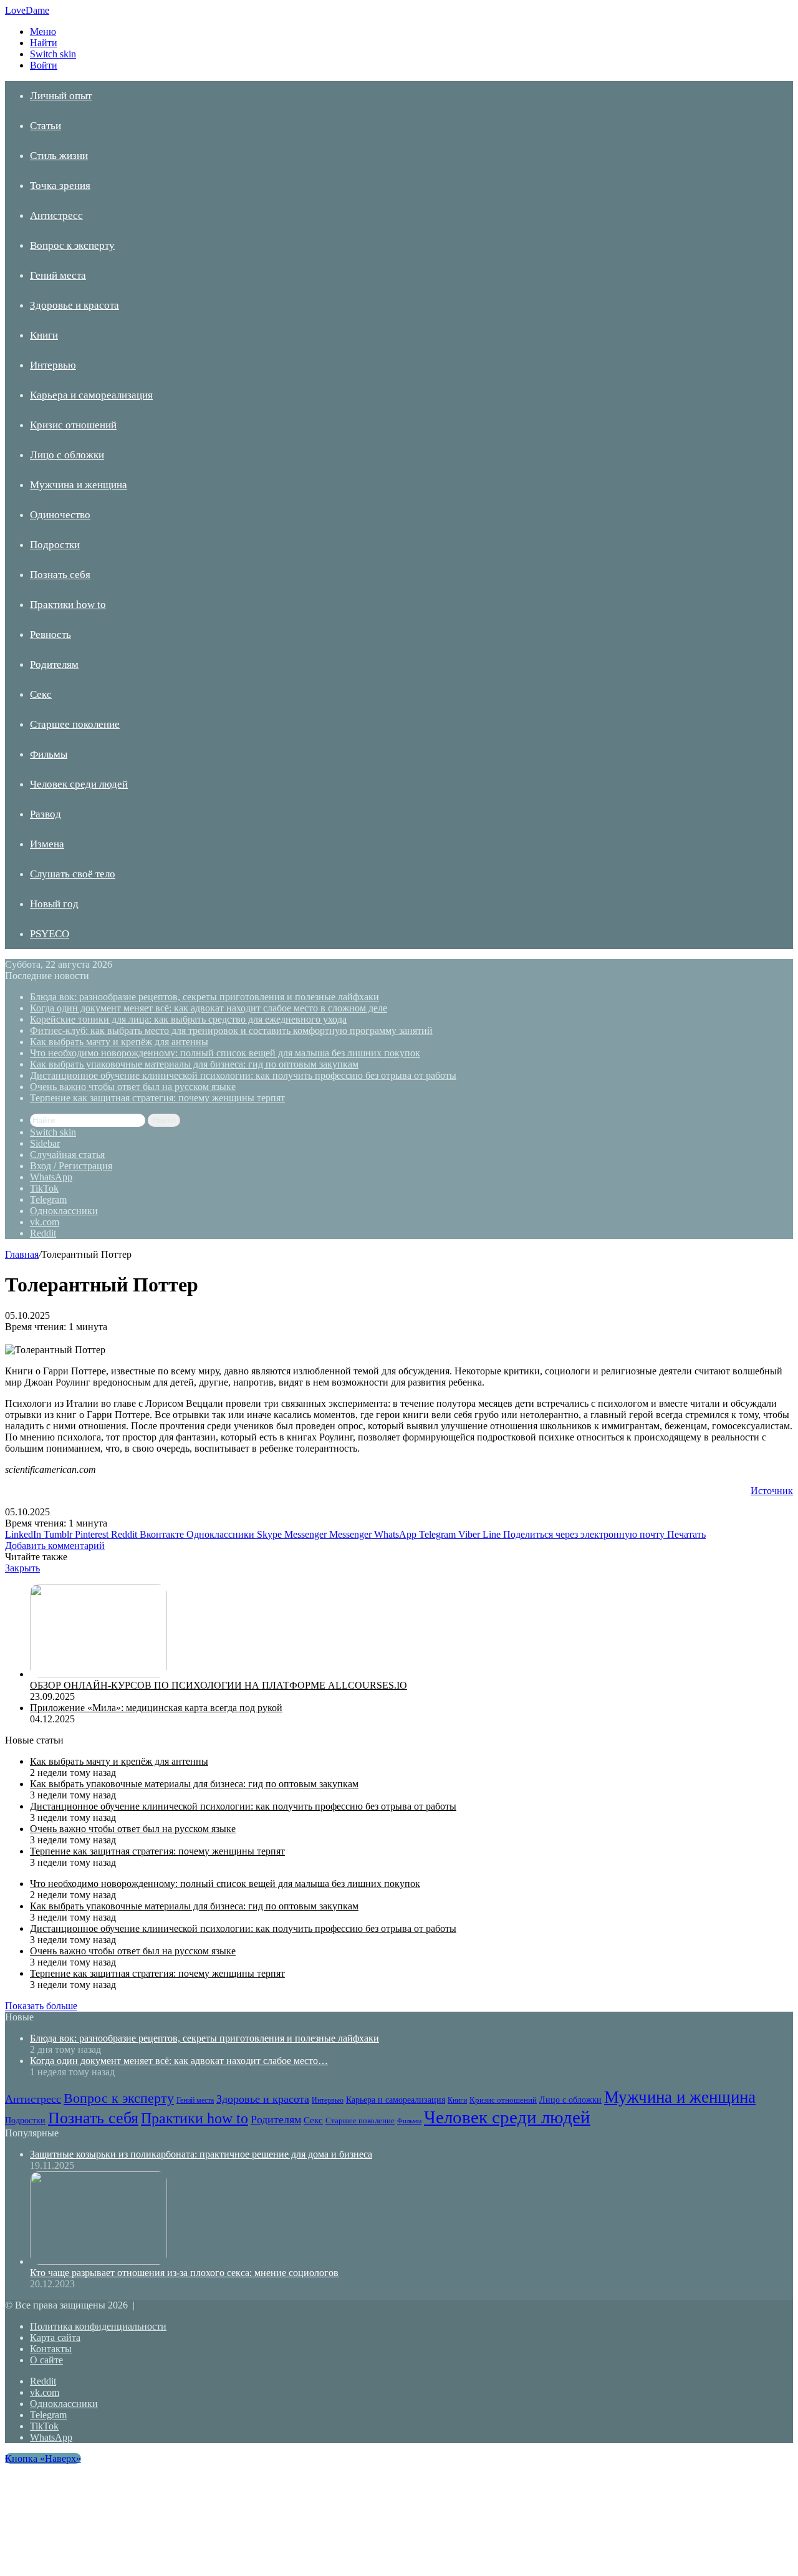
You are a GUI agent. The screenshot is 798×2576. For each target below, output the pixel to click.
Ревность (50, 634)
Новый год (54, 904)
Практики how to (68, 605)
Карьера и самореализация (91, 395)
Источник (772, 1491)
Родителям (54, 664)
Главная (22, 1254)
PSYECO (50, 934)
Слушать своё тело (73, 874)
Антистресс (56, 215)
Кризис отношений (73, 425)
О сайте (46, 2360)
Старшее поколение (75, 724)
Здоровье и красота (75, 305)
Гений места (58, 275)
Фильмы (49, 754)
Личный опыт (61, 96)
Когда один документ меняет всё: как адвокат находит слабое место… (179, 2061)
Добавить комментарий (55, 1546)
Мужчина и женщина (79, 485)
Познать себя (60, 575)
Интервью (53, 365)
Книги (44, 335)
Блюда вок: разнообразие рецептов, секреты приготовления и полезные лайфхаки (204, 997)
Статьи (46, 126)
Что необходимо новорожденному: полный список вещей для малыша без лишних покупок (225, 1053)
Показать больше (41, 2006)
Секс (41, 694)
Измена (47, 844)
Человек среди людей (79, 784)
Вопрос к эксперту (72, 245)
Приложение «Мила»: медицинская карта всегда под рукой (156, 1708)
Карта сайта (55, 2337)
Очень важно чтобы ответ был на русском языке (133, 1087)
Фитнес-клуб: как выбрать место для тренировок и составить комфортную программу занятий (231, 1030)
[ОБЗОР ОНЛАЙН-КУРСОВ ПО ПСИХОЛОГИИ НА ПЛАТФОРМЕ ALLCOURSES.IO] (99, 1674)
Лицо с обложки (67, 455)
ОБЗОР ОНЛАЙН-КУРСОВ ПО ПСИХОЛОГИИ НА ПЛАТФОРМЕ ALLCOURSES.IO (219, 1685)
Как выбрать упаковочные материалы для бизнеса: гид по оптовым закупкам (194, 1064)
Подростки (55, 545)
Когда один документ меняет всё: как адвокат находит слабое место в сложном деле (209, 1008)
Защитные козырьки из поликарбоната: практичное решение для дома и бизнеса (201, 2154)
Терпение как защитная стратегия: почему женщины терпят (157, 1098)
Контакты (51, 2349)
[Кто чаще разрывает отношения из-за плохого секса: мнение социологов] (99, 2261)
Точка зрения (60, 186)
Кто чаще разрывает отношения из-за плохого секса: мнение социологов (184, 2273)
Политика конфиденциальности (98, 2326)
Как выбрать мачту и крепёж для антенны (119, 1042)
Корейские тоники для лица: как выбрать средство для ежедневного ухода (188, 1019)
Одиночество (60, 515)
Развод (46, 814)
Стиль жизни (59, 156)
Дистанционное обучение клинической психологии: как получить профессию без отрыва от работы (243, 1075)
